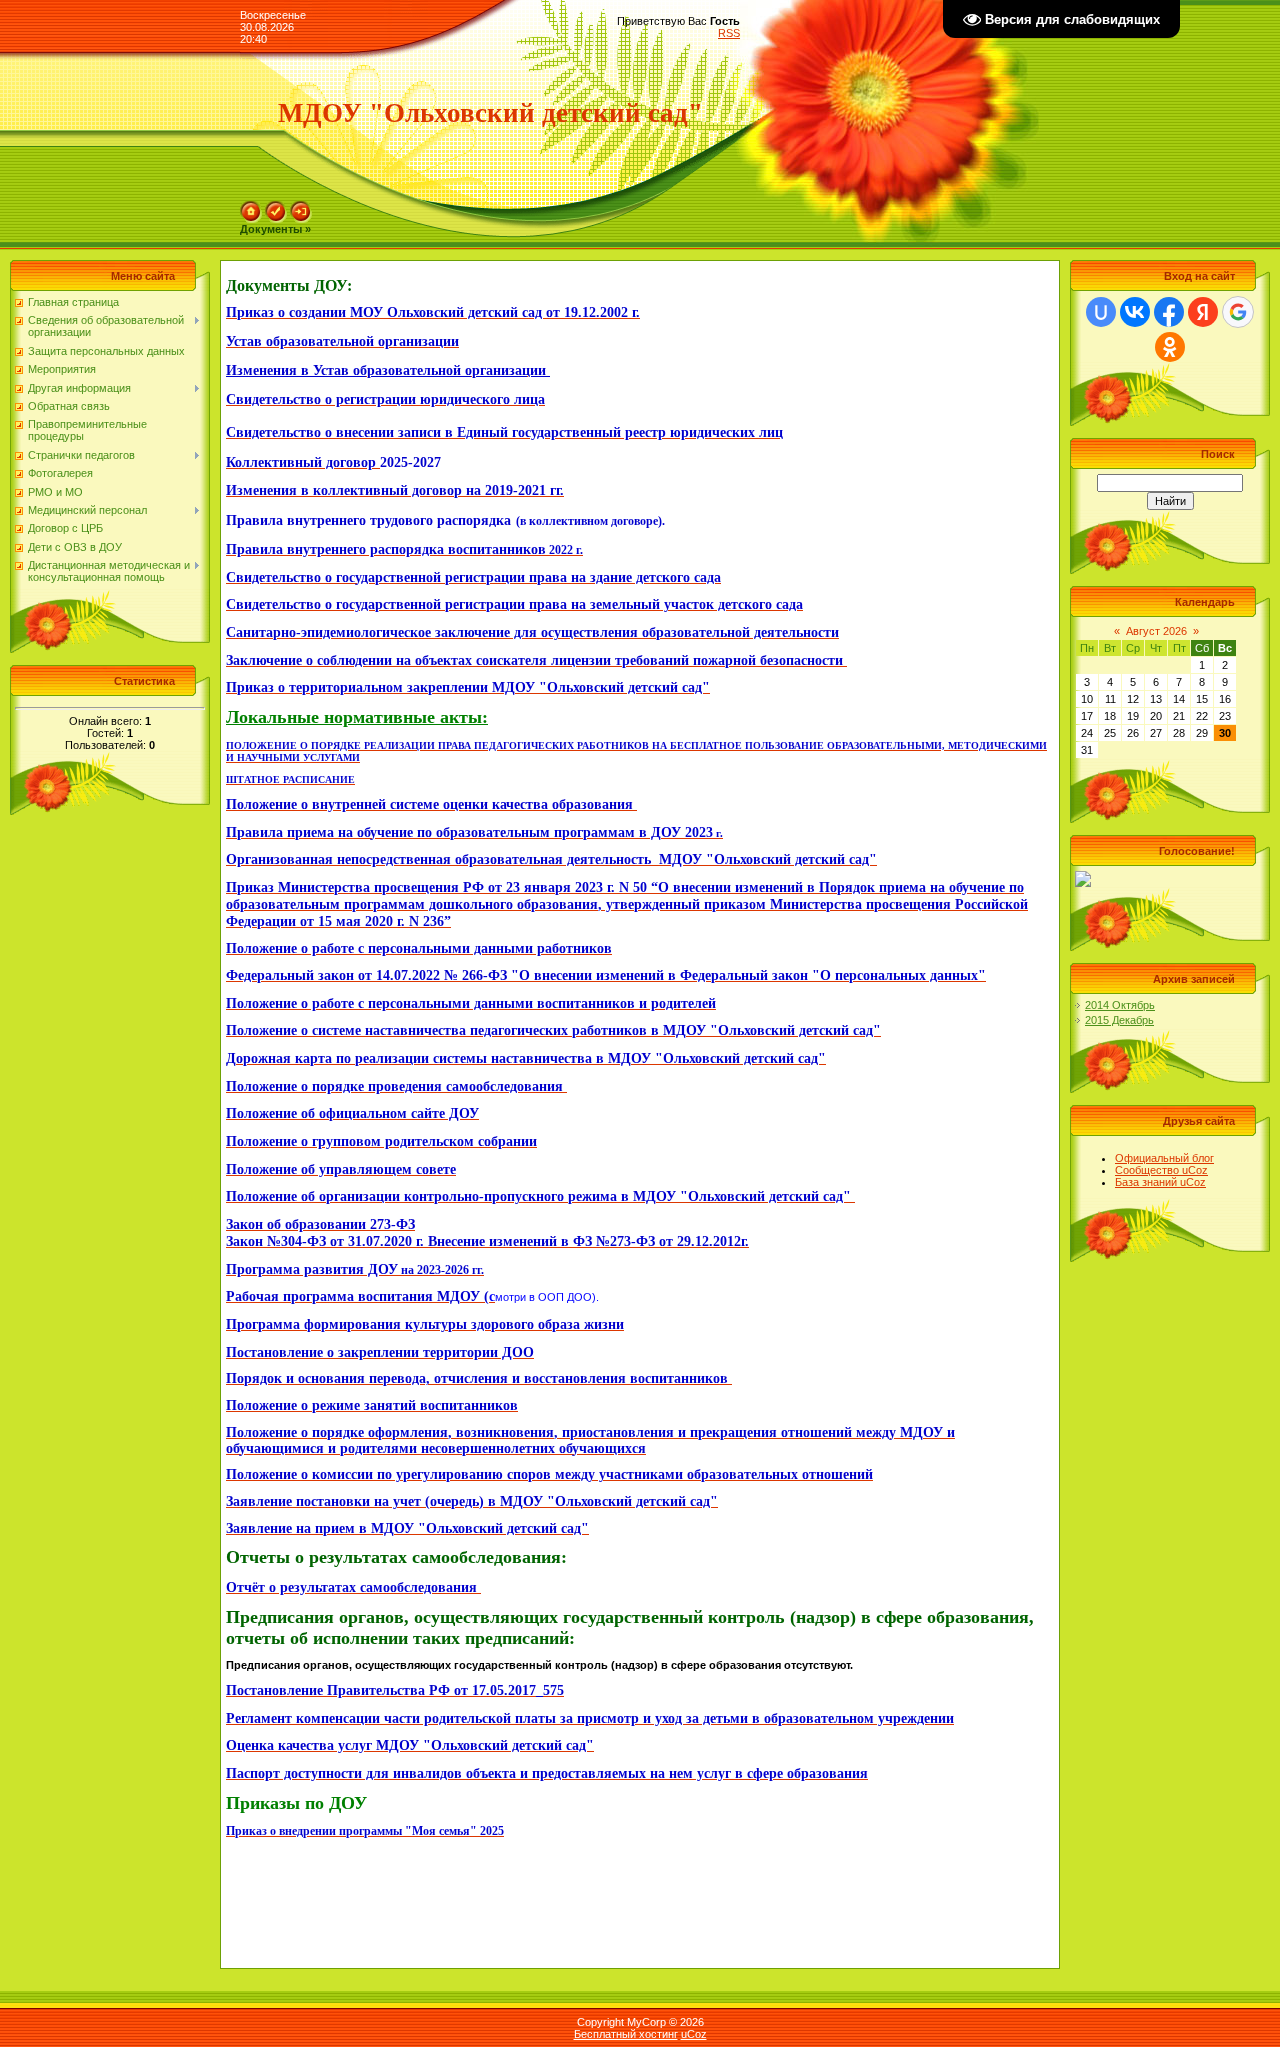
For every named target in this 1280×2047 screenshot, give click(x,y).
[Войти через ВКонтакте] (1135, 312)
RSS (729, 33)
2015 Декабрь (1119, 1020)
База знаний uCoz (1160, 1182)
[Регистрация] (276, 207)
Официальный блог (1164, 1158)
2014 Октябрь (1120, 1005)
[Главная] (251, 207)
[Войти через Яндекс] (1203, 312)
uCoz (694, 2034)
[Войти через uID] (1101, 312)
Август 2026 (1156, 631)
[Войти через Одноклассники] (1170, 347)
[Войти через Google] (1238, 312)
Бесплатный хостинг (626, 2034)
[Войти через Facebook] (1169, 312)
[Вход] (301, 207)
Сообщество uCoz (1161, 1170)
